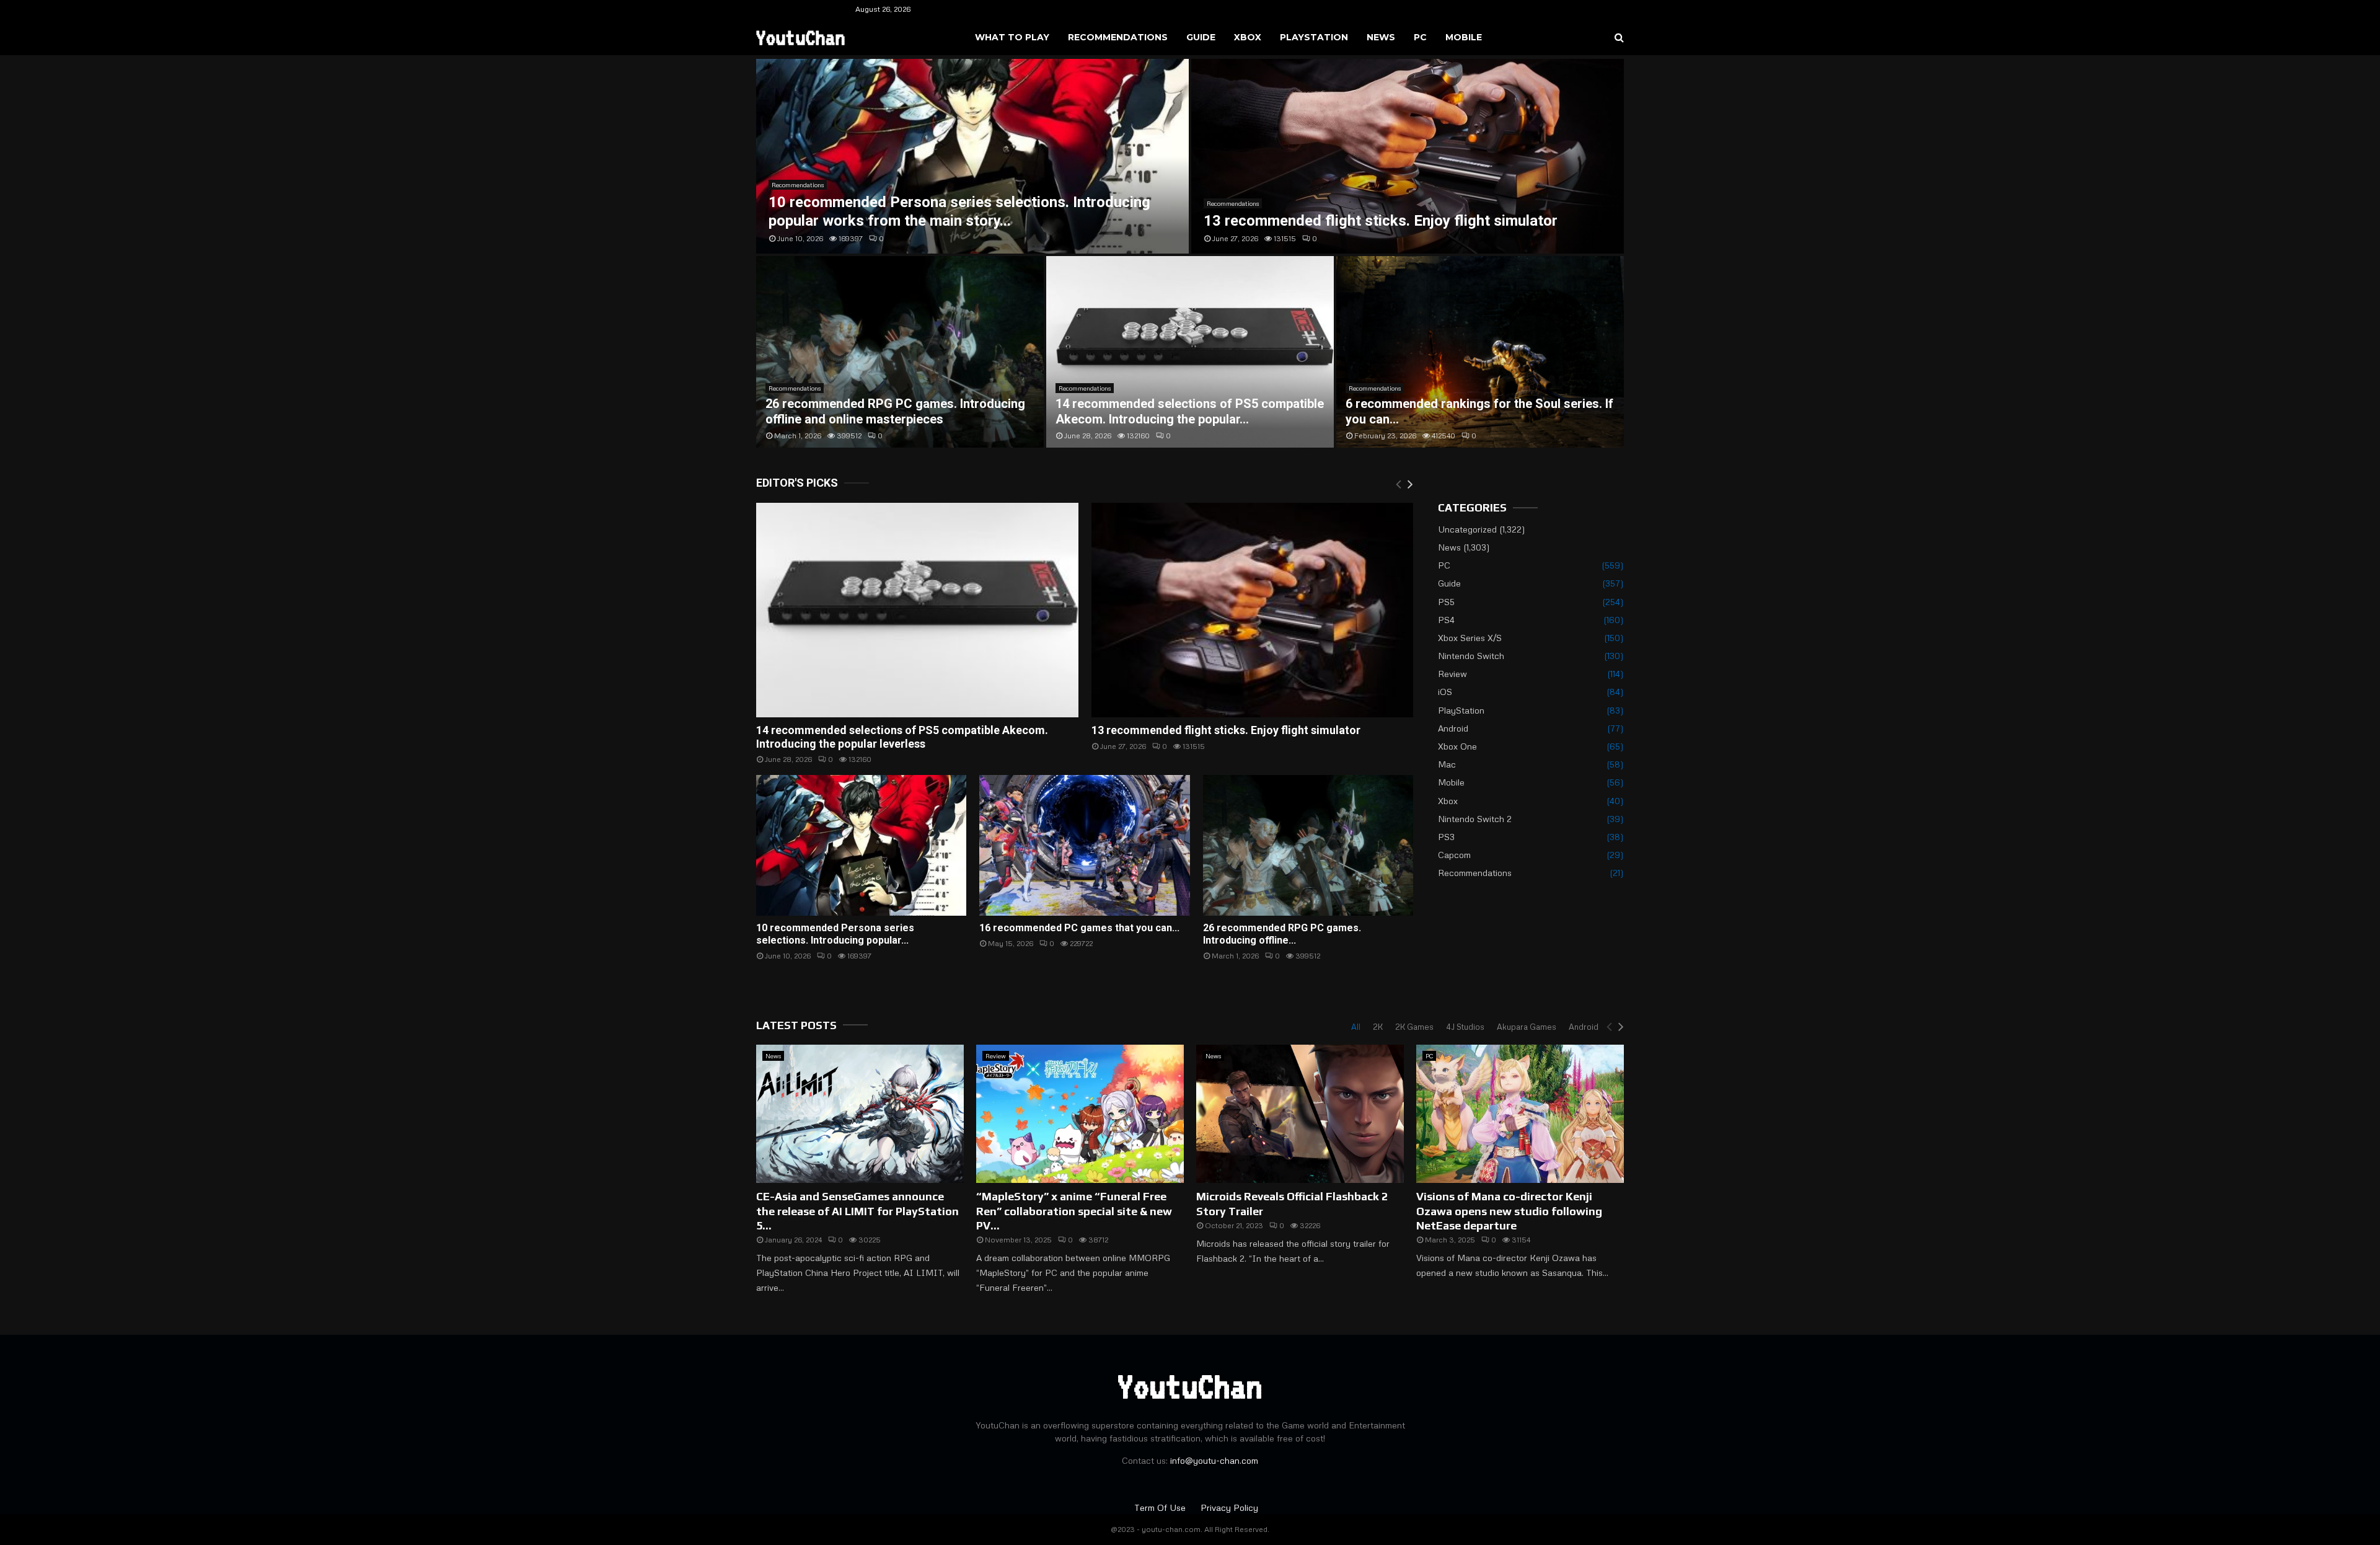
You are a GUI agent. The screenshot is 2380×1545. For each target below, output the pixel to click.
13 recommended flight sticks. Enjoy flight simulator (1381, 221)
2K (1378, 1027)
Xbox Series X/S (1470, 638)
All (1356, 1027)
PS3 (1446, 837)
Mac (1447, 764)
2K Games (1414, 1027)
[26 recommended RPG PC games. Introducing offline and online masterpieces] (1308, 845)
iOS (1445, 692)
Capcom (1454, 855)
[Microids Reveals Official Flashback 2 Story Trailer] (1300, 1114)
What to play (1012, 37)
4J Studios (1465, 1027)
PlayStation (1314, 37)
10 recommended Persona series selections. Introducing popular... (835, 934)
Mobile (1464, 37)
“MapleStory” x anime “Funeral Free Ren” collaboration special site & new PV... (1074, 1211)
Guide (1201, 37)
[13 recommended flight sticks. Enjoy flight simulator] (1253, 610)
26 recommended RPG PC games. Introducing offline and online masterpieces (895, 411)
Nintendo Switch (1471, 656)
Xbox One (1457, 746)
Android (1453, 728)
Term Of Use (1161, 1507)
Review (1452, 674)
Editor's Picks (797, 483)
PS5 (1446, 602)
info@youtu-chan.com (1214, 1460)
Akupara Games (1527, 1027)
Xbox (1248, 37)
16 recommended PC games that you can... (1079, 928)
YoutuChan (801, 37)
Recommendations (1118, 37)
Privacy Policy (1229, 1507)
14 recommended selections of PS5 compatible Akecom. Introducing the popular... (1190, 411)
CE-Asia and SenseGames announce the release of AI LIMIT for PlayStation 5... (857, 1211)
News (1381, 37)
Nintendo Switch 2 (1475, 819)
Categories (1472, 507)
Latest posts (796, 1025)
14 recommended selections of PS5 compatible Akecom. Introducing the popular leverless (902, 737)
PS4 (1446, 620)
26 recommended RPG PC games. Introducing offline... (1282, 934)
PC (1420, 37)
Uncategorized (1467, 529)
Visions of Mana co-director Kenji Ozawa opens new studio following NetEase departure (1509, 1211)
